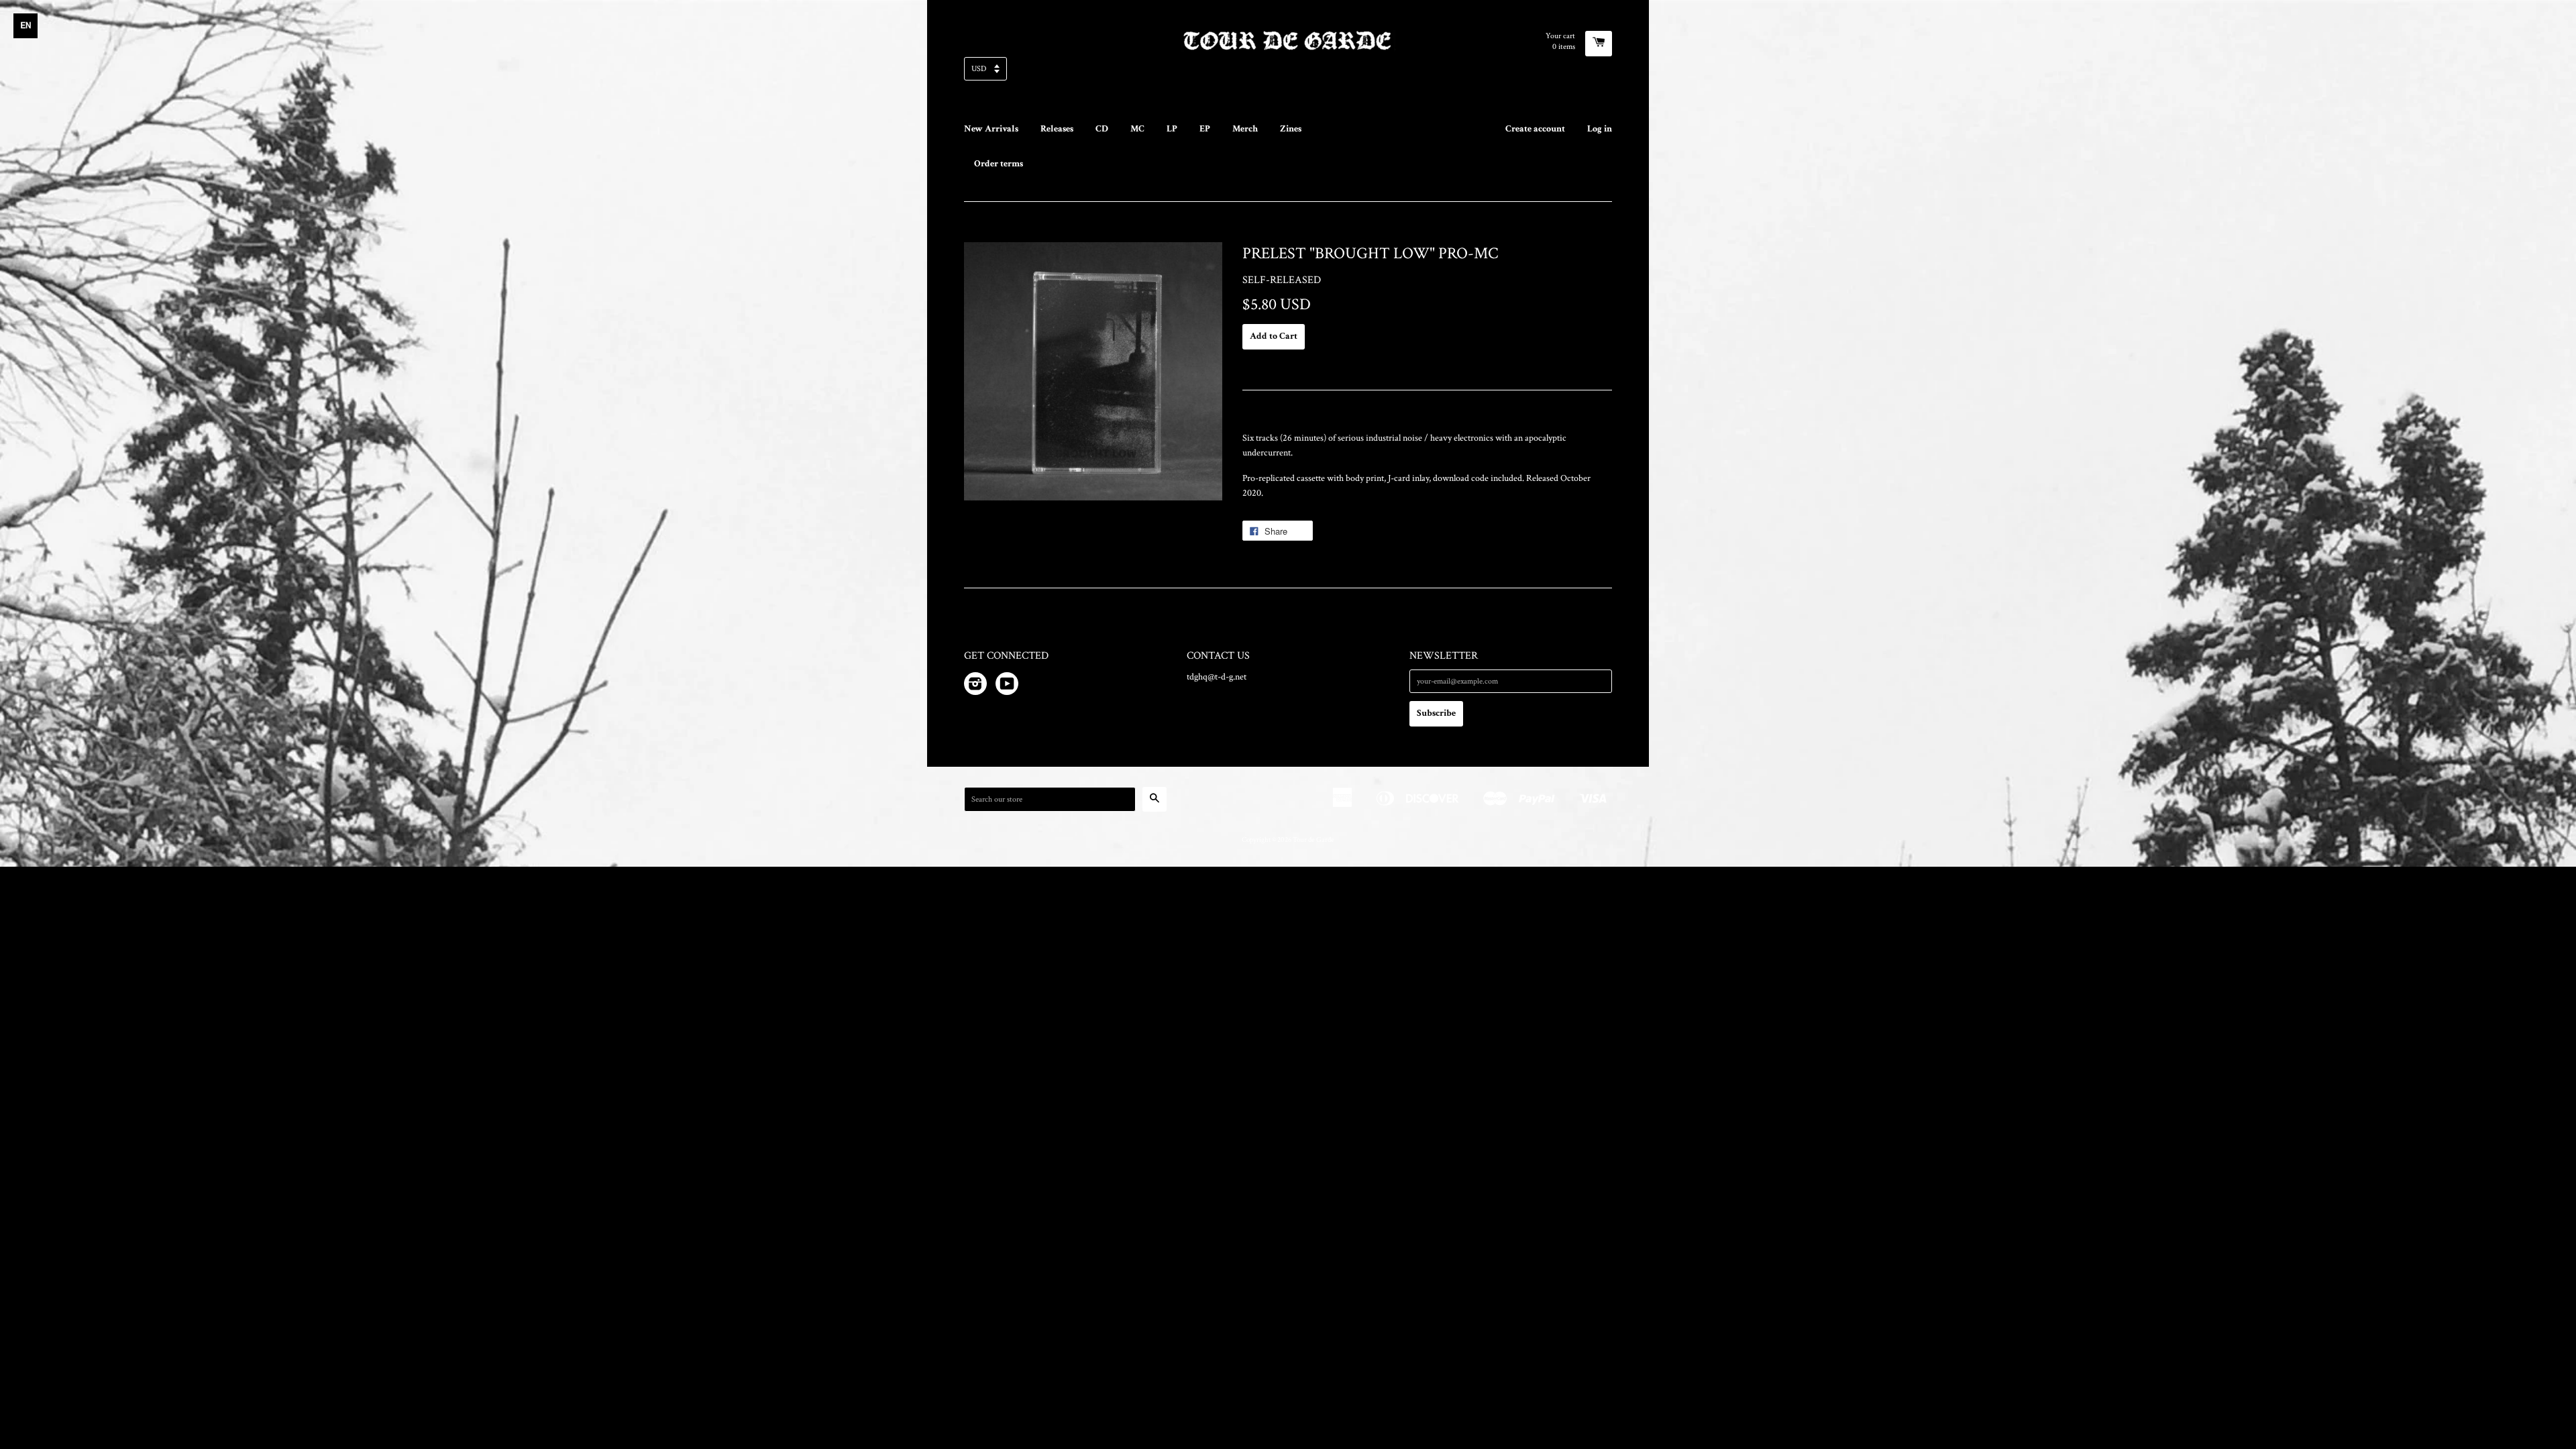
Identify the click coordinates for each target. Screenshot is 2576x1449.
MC (1137, 129)
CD (1102, 129)
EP (1205, 129)
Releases (1057, 129)
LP (1172, 129)
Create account (1535, 129)
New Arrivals (991, 129)
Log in (1600, 129)
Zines (1291, 129)
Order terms (999, 164)
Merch (1245, 129)
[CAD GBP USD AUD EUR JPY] (1288, 73)
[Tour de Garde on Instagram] (975, 686)
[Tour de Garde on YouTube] (1007, 686)
